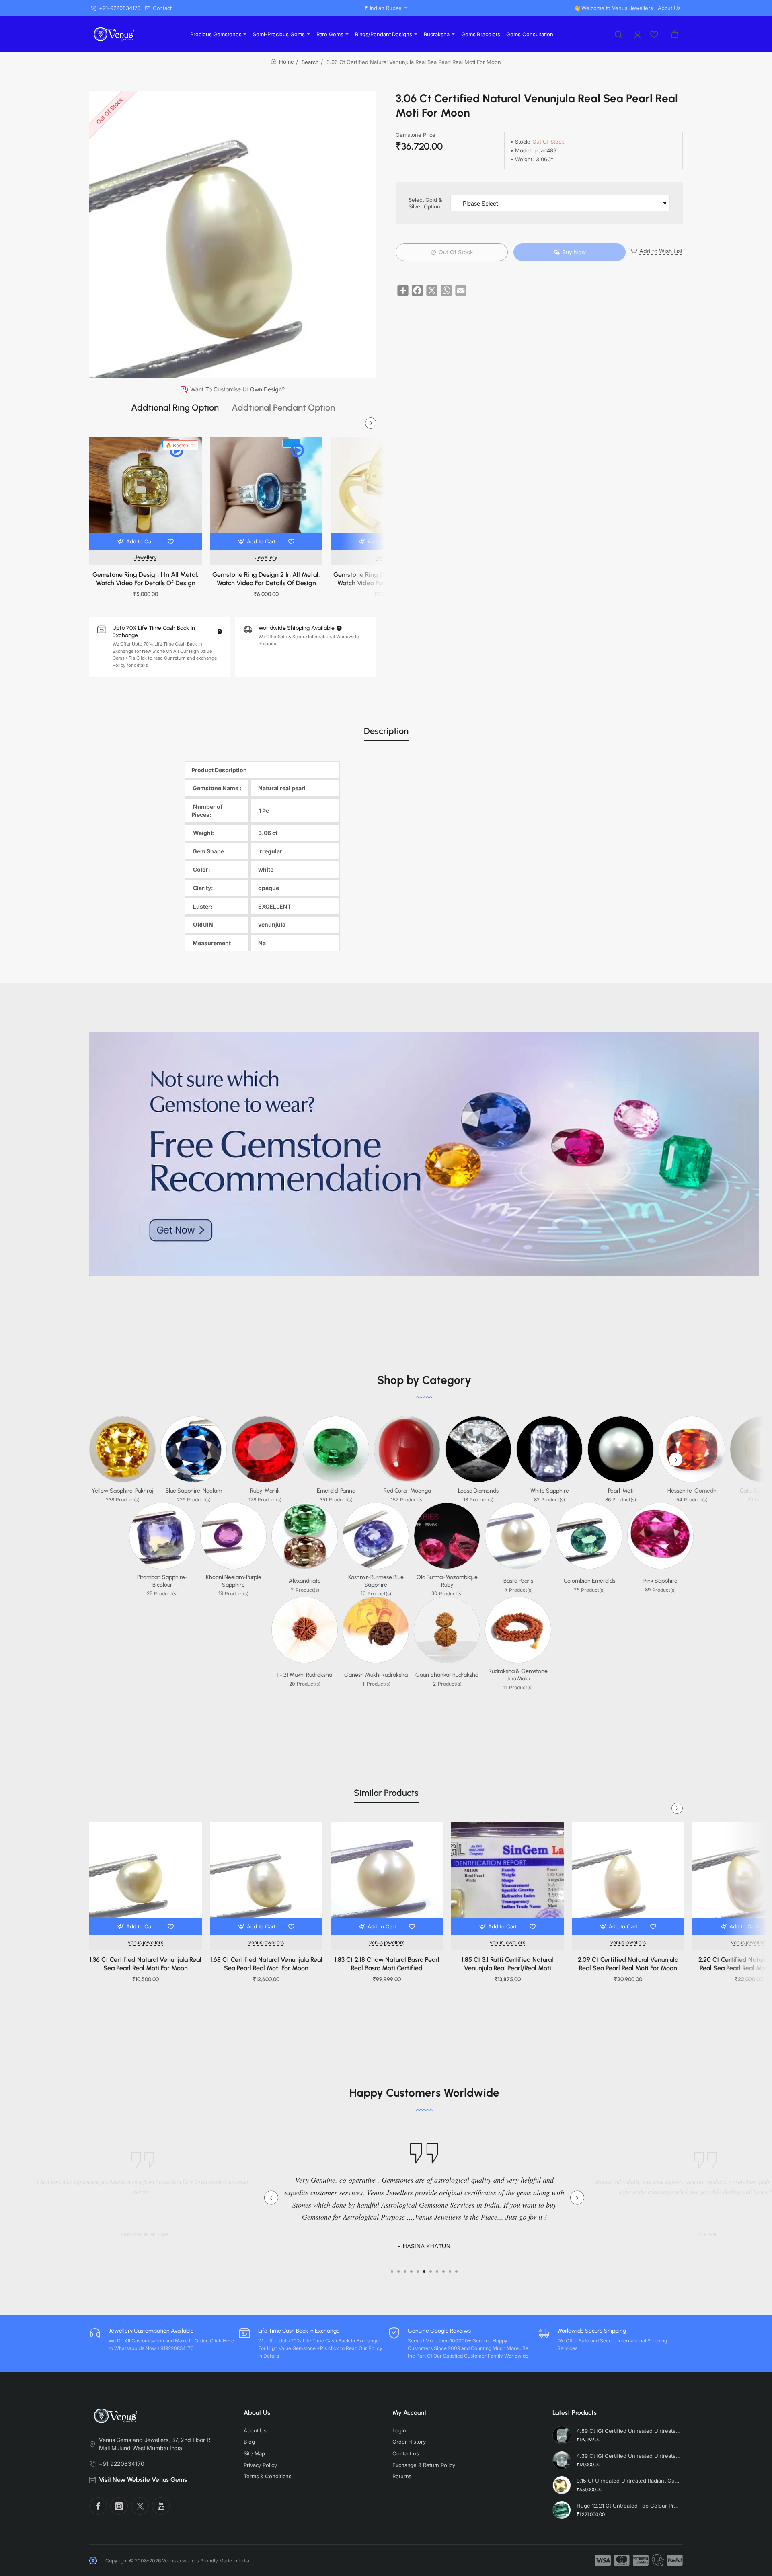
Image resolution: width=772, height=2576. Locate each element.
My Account (410, 2413)
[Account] (638, 34)
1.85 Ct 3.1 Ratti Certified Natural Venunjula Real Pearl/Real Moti (507, 1964)
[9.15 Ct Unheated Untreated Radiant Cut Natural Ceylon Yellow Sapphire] (562, 2485)
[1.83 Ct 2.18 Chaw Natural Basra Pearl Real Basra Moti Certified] (387, 1878)
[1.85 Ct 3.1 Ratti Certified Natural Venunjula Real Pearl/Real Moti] (507, 1878)
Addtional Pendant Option (283, 408)
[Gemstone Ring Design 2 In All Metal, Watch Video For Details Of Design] (266, 493)
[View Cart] (675, 34)
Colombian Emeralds (589, 1581)
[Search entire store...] (618, 34)
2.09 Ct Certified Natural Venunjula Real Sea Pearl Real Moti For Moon (628, 1964)
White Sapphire (550, 1491)
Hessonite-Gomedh (692, 1491)
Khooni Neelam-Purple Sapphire (234, 1581)
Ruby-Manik (265, 1491)
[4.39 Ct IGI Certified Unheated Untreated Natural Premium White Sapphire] (562, 2460)
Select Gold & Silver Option (425, 203)
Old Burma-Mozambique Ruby (447, 1581)
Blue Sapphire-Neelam (194, 1491)
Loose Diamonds (478, 1491)
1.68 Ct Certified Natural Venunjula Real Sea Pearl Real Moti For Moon (266, 1964)
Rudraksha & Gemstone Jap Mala (518, 1675)
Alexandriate (305, 1581)
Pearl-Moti (621, 1491)
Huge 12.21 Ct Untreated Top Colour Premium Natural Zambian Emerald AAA (628, 2506)
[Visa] (603, 2560)
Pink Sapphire (660, 1581)
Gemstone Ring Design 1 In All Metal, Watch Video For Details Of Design (146, 579)
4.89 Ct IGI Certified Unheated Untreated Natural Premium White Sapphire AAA (628, 2431)
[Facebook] (98, 2506)
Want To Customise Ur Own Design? (237, 389)
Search (310, 62)
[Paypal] (675, 2560)
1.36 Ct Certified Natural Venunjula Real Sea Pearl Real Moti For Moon (146, 1964)
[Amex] (641, 2560)
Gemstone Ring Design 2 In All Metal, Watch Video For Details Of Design (266, 579)
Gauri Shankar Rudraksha (447, 1675)
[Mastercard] (622, 2560)
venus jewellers (146, 1942)
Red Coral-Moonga (407, 1491)
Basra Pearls (518, 1581)
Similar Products (386, 1793)
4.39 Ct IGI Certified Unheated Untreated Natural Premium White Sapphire (628, 2456)
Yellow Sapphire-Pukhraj (122, 1491)
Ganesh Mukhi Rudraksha (376, 1675)
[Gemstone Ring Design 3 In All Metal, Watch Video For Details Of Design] (387, 493)
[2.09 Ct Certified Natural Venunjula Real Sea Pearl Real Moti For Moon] (628, 1878)
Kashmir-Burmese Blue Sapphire (376, 1581)
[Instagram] (119, 2506)
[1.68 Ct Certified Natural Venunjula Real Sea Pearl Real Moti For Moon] (266, 1878)
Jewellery (146, 557)
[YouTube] (161, 2506)
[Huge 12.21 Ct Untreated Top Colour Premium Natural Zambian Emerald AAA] (562, 2510)
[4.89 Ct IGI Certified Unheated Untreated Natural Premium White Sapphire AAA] (562, 2435)
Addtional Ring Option (175, 408)
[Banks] (658, 2560)
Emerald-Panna (336, 1491)
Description (386, 731)
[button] (137, 541)
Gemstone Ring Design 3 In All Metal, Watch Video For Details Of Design (387, 579)
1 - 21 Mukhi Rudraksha (305, 1675)
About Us (257, 2413)
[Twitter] (140, 2506)
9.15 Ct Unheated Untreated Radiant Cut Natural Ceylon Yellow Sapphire (628, 2481)
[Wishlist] (655, 34)
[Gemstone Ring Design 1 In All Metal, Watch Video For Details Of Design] (146, 493)
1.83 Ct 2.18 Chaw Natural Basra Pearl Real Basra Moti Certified (387, 1964)
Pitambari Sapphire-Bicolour (162, 1581)
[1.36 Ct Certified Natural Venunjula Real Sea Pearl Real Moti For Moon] (146, 1878)
